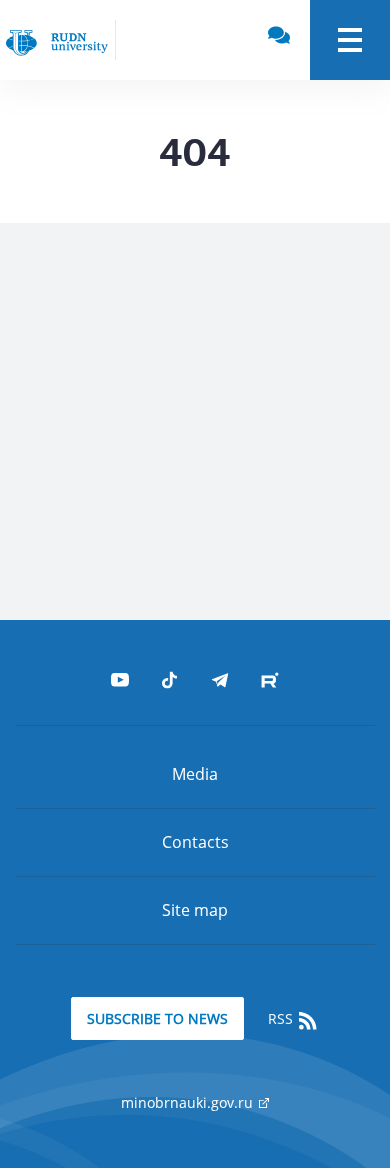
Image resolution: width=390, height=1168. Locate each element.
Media (195, 774)
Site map (195, 910)
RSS (282, 1018)
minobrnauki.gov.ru (189, 1102)
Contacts (195, 842)
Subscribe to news (157, 1018)
